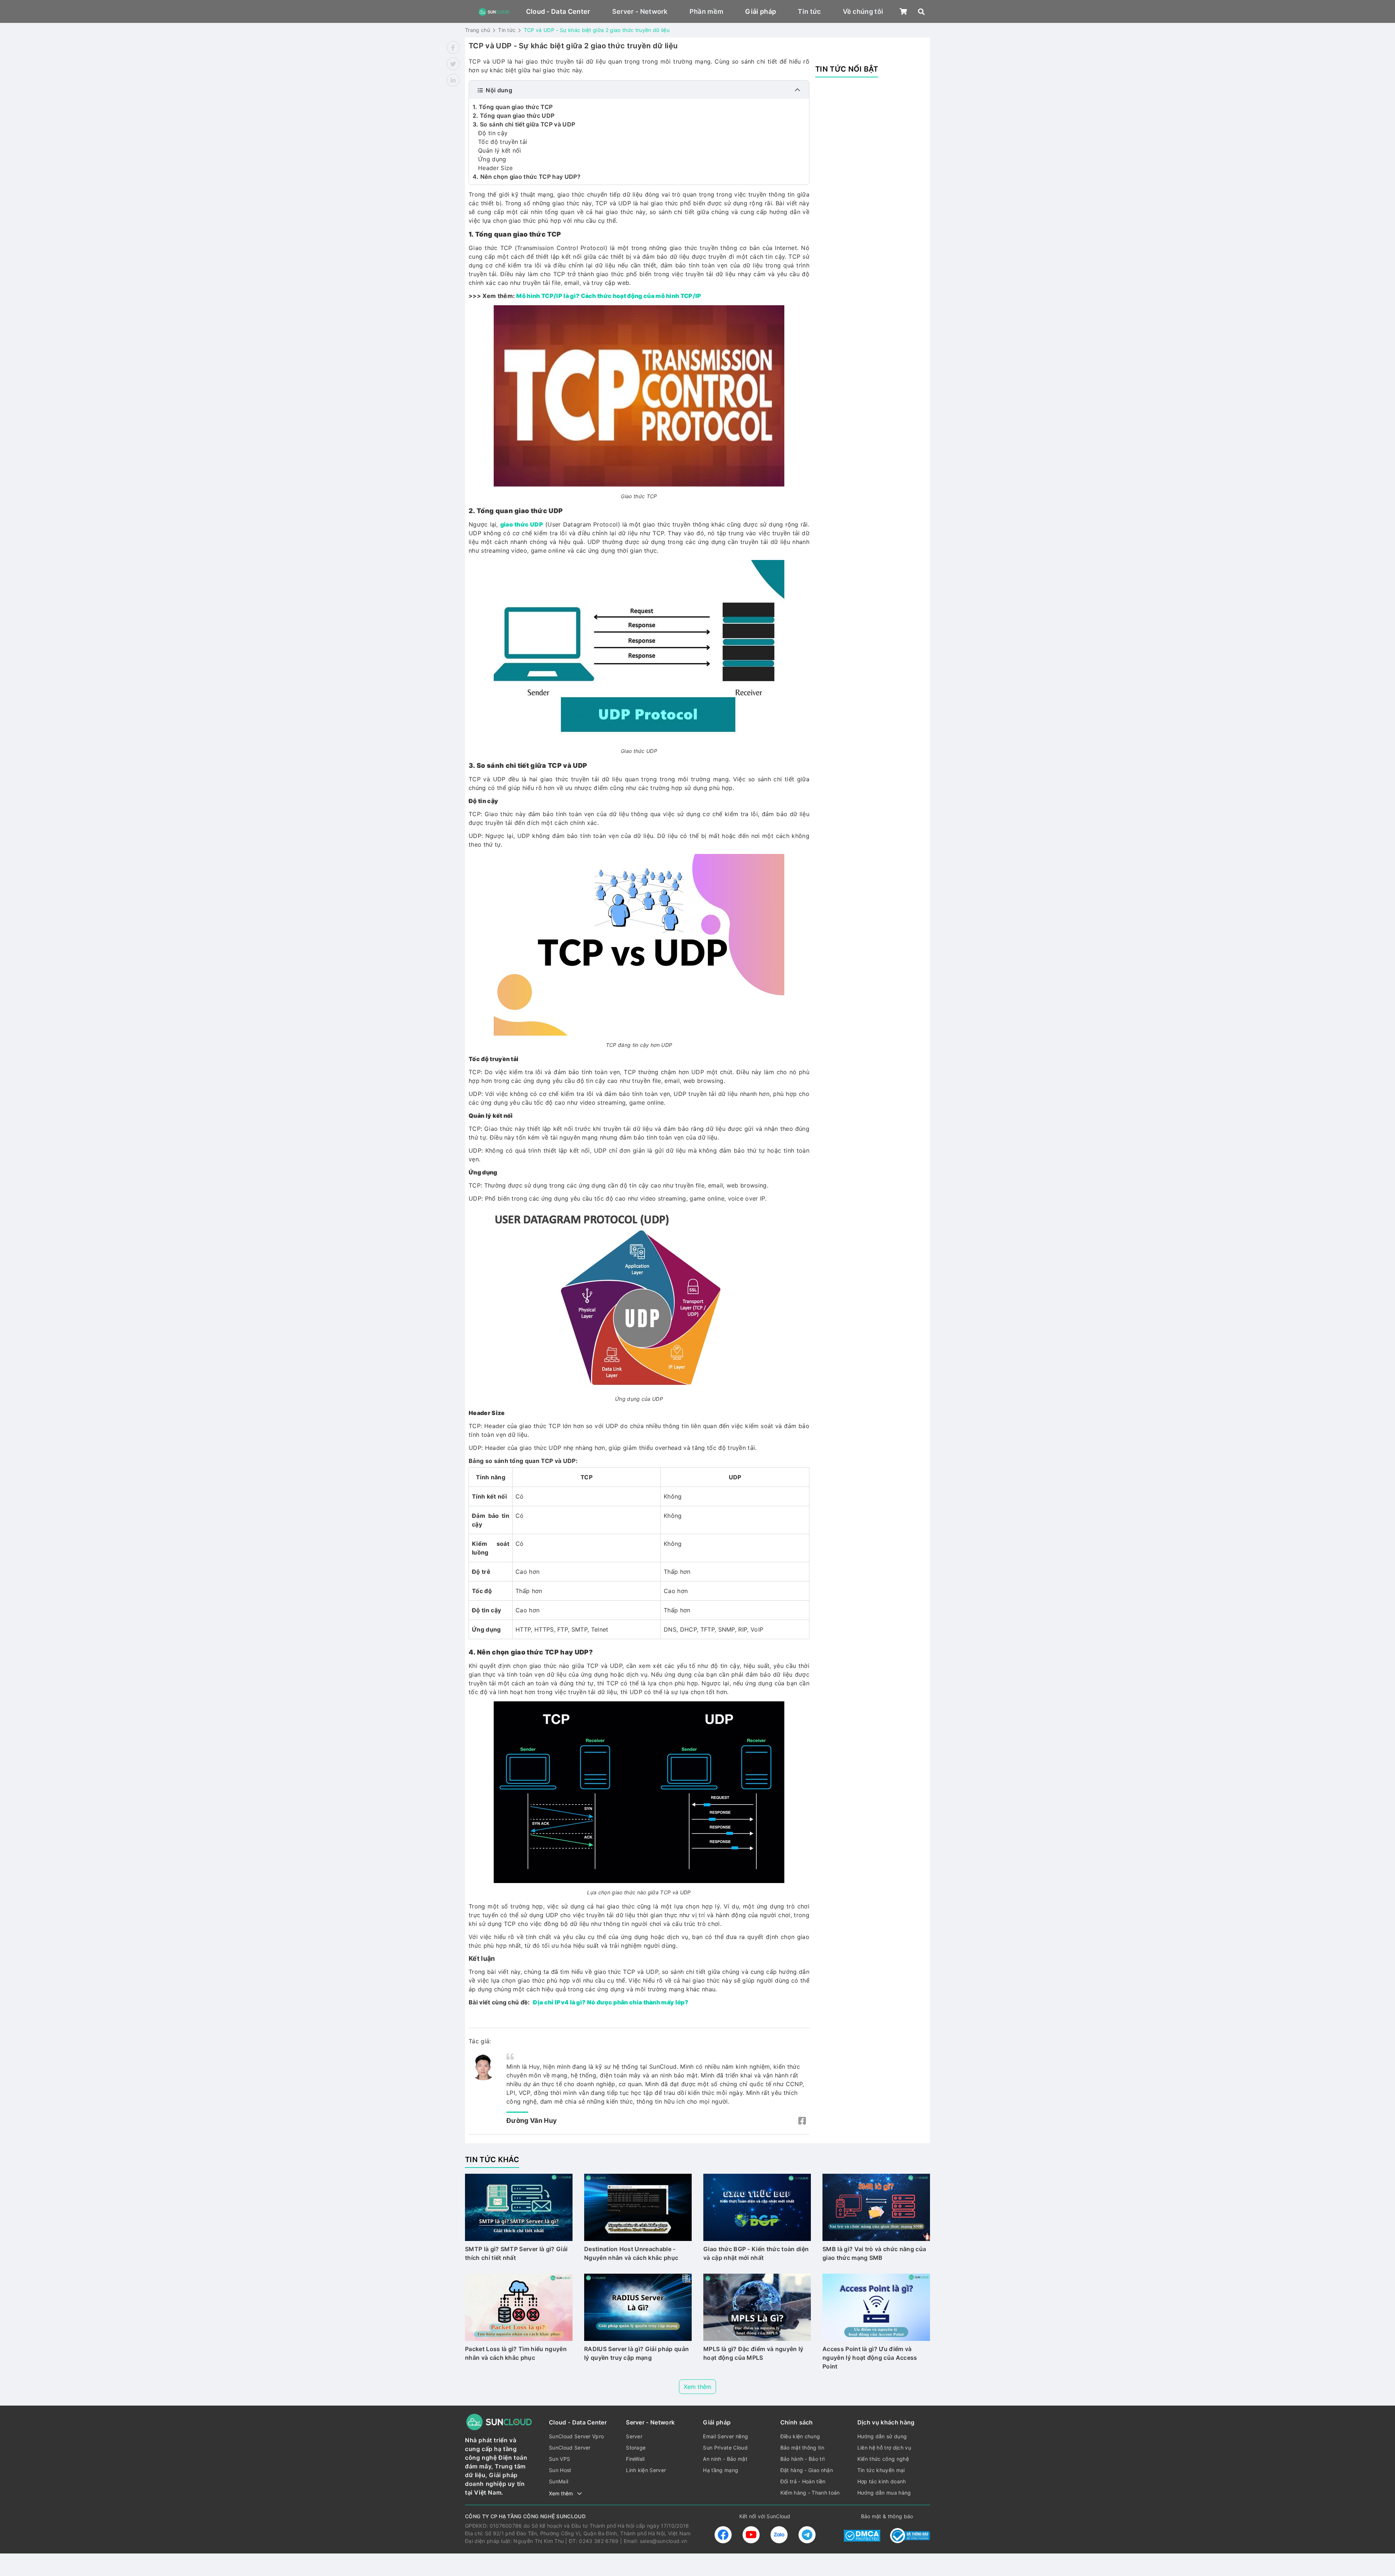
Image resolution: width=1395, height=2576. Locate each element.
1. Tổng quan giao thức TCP (513, 107)
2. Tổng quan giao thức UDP (513, 116)
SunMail (559, 2481)
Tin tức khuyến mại (881, 2470)
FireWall (635, 2459)
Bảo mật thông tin (802, 2448)
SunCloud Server (570, 2448)
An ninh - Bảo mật (725, 2459)
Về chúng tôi (863, 11)
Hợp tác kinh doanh (882, 2481)
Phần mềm (707, 11)
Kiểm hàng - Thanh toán (810, 2493)
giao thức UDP (522, 524)
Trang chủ (478, 30)
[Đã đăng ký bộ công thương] (910, 2535)
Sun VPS (559, 2459)
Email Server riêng (725, 2436)
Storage (636, 2448)
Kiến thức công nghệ (883, 2459)
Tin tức (809, 11)
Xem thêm (697, 2387)
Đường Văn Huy (532, 2121)
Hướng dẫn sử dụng (882, 2436)
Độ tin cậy (493, 133)
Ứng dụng (492, 159)
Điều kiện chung (800, 2436)
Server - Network (640, 11)
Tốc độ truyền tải (503, 142)
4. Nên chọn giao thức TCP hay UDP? (527, 177)
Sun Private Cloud (725, 2448)
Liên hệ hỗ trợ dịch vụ (884, 2448)
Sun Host (560, 2470)
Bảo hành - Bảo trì (803, 2459)
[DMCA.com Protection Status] (862, 2535)
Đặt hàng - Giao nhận (807, 2470)
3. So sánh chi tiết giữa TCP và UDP (524, 124)
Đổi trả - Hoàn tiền (803, 2481)
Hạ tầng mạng (721, 2470)
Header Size (496, 168)
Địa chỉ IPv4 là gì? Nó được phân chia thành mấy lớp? (611, 2002)
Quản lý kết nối (500, 150)
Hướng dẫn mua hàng (884, 2493)
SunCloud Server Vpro (576, 2436)
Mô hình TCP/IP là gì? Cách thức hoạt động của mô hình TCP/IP (609, 296)
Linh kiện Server (646, 2470)
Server (634, 2436)
